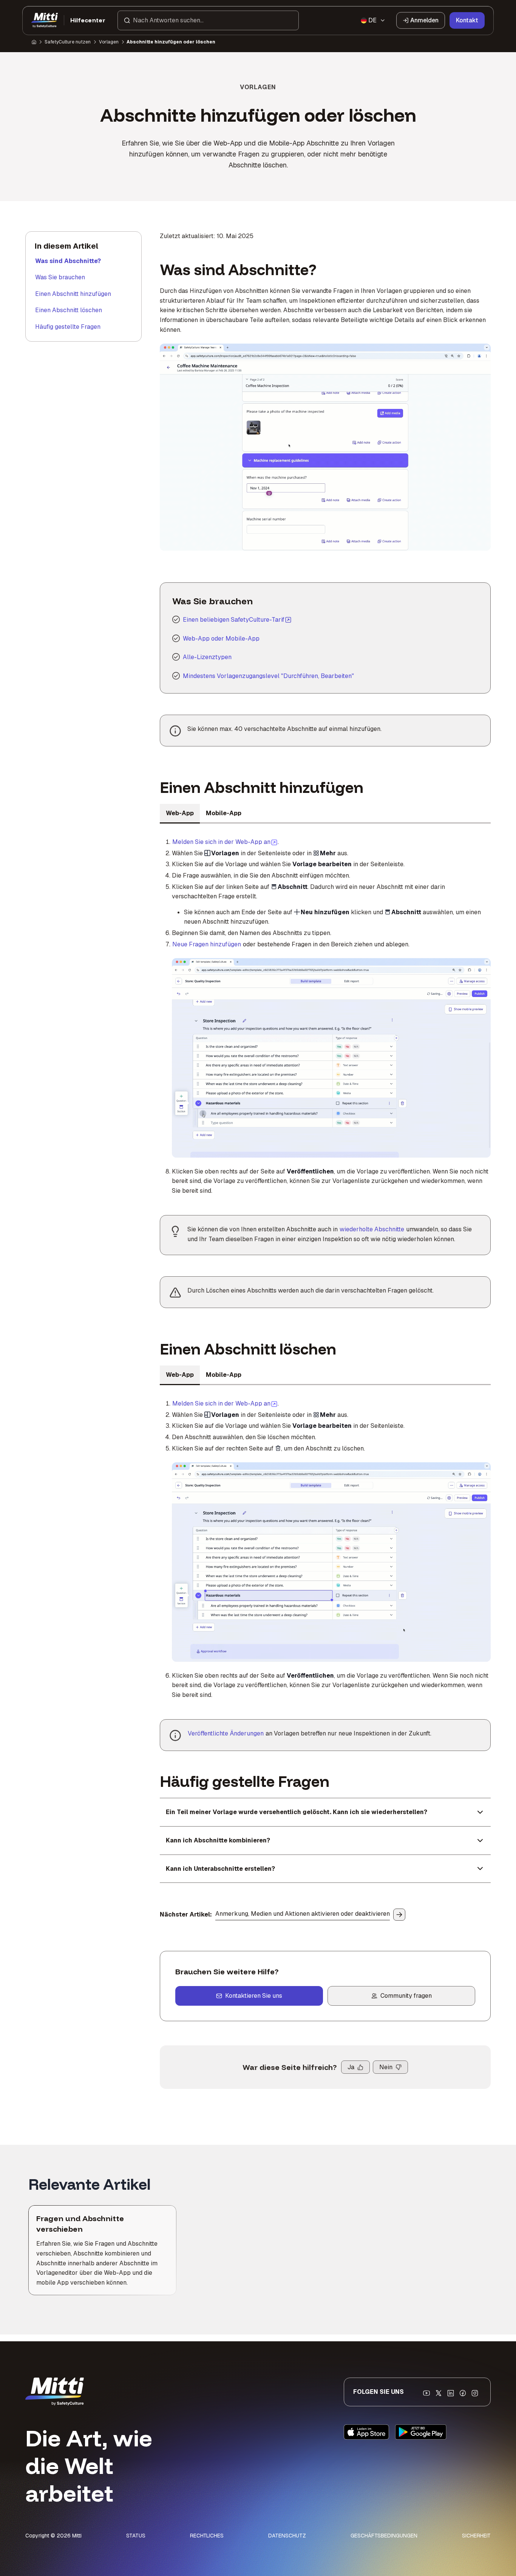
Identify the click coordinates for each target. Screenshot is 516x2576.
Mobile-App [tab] (224, 813)
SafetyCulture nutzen (68, 42)
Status (136, 2536)
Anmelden (424, 20)
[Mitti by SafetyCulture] (45, 20)
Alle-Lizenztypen (207, 657)
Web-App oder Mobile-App (221, 639)
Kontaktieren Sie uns (254, 1996)
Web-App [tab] (180, 813)
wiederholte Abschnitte (372, 1229)
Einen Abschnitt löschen (69, 310)
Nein (386, 2067)
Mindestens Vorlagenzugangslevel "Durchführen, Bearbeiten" (268, 676)
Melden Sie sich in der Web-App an (225, 842)
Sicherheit (476, 2536)
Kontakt (467, 20)
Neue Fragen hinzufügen (207, 944)
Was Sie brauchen (60, 277)
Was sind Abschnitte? (68, 261)
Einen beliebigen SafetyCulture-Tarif (234, 620)
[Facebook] (463, 2393)
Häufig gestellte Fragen (68, 327)
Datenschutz (287, 2536)
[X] (439, 2393)
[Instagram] (475, 2393)
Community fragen (406, 1996)
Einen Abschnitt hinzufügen (73, 294)
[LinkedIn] (451, 2393)
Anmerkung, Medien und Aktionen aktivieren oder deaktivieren (303, 1914)
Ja (351, 2067)
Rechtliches (207, 2536)
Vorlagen (109, 42)
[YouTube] (426, 2393)
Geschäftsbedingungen (384, 2536)
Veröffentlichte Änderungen (226, 1733)
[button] (208, 20)
